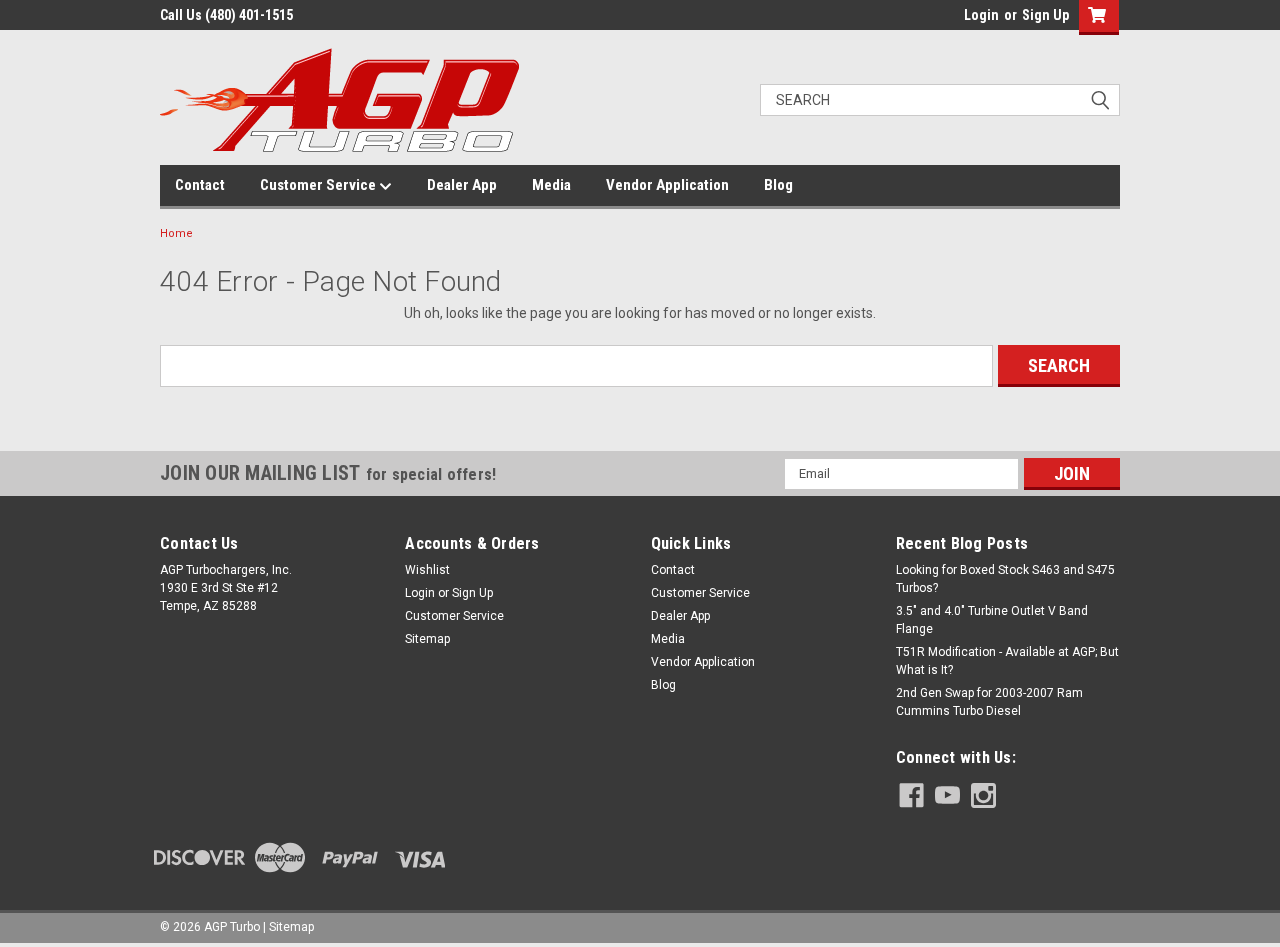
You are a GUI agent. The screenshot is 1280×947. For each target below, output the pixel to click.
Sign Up (1045, 15)
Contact (200, 185)
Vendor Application (667, 185)
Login (981, 15)
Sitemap (427, 639)
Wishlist (427, 570)
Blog (778, 185)
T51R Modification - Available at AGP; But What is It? (1007, 661)
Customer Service (319, 185)
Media (551, 185)
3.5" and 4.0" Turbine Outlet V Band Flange (992, 620)
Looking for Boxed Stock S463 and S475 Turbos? (1005, 579)
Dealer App (462, 185)
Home (176, 233)
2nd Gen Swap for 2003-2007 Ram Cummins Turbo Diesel (989, 702)
